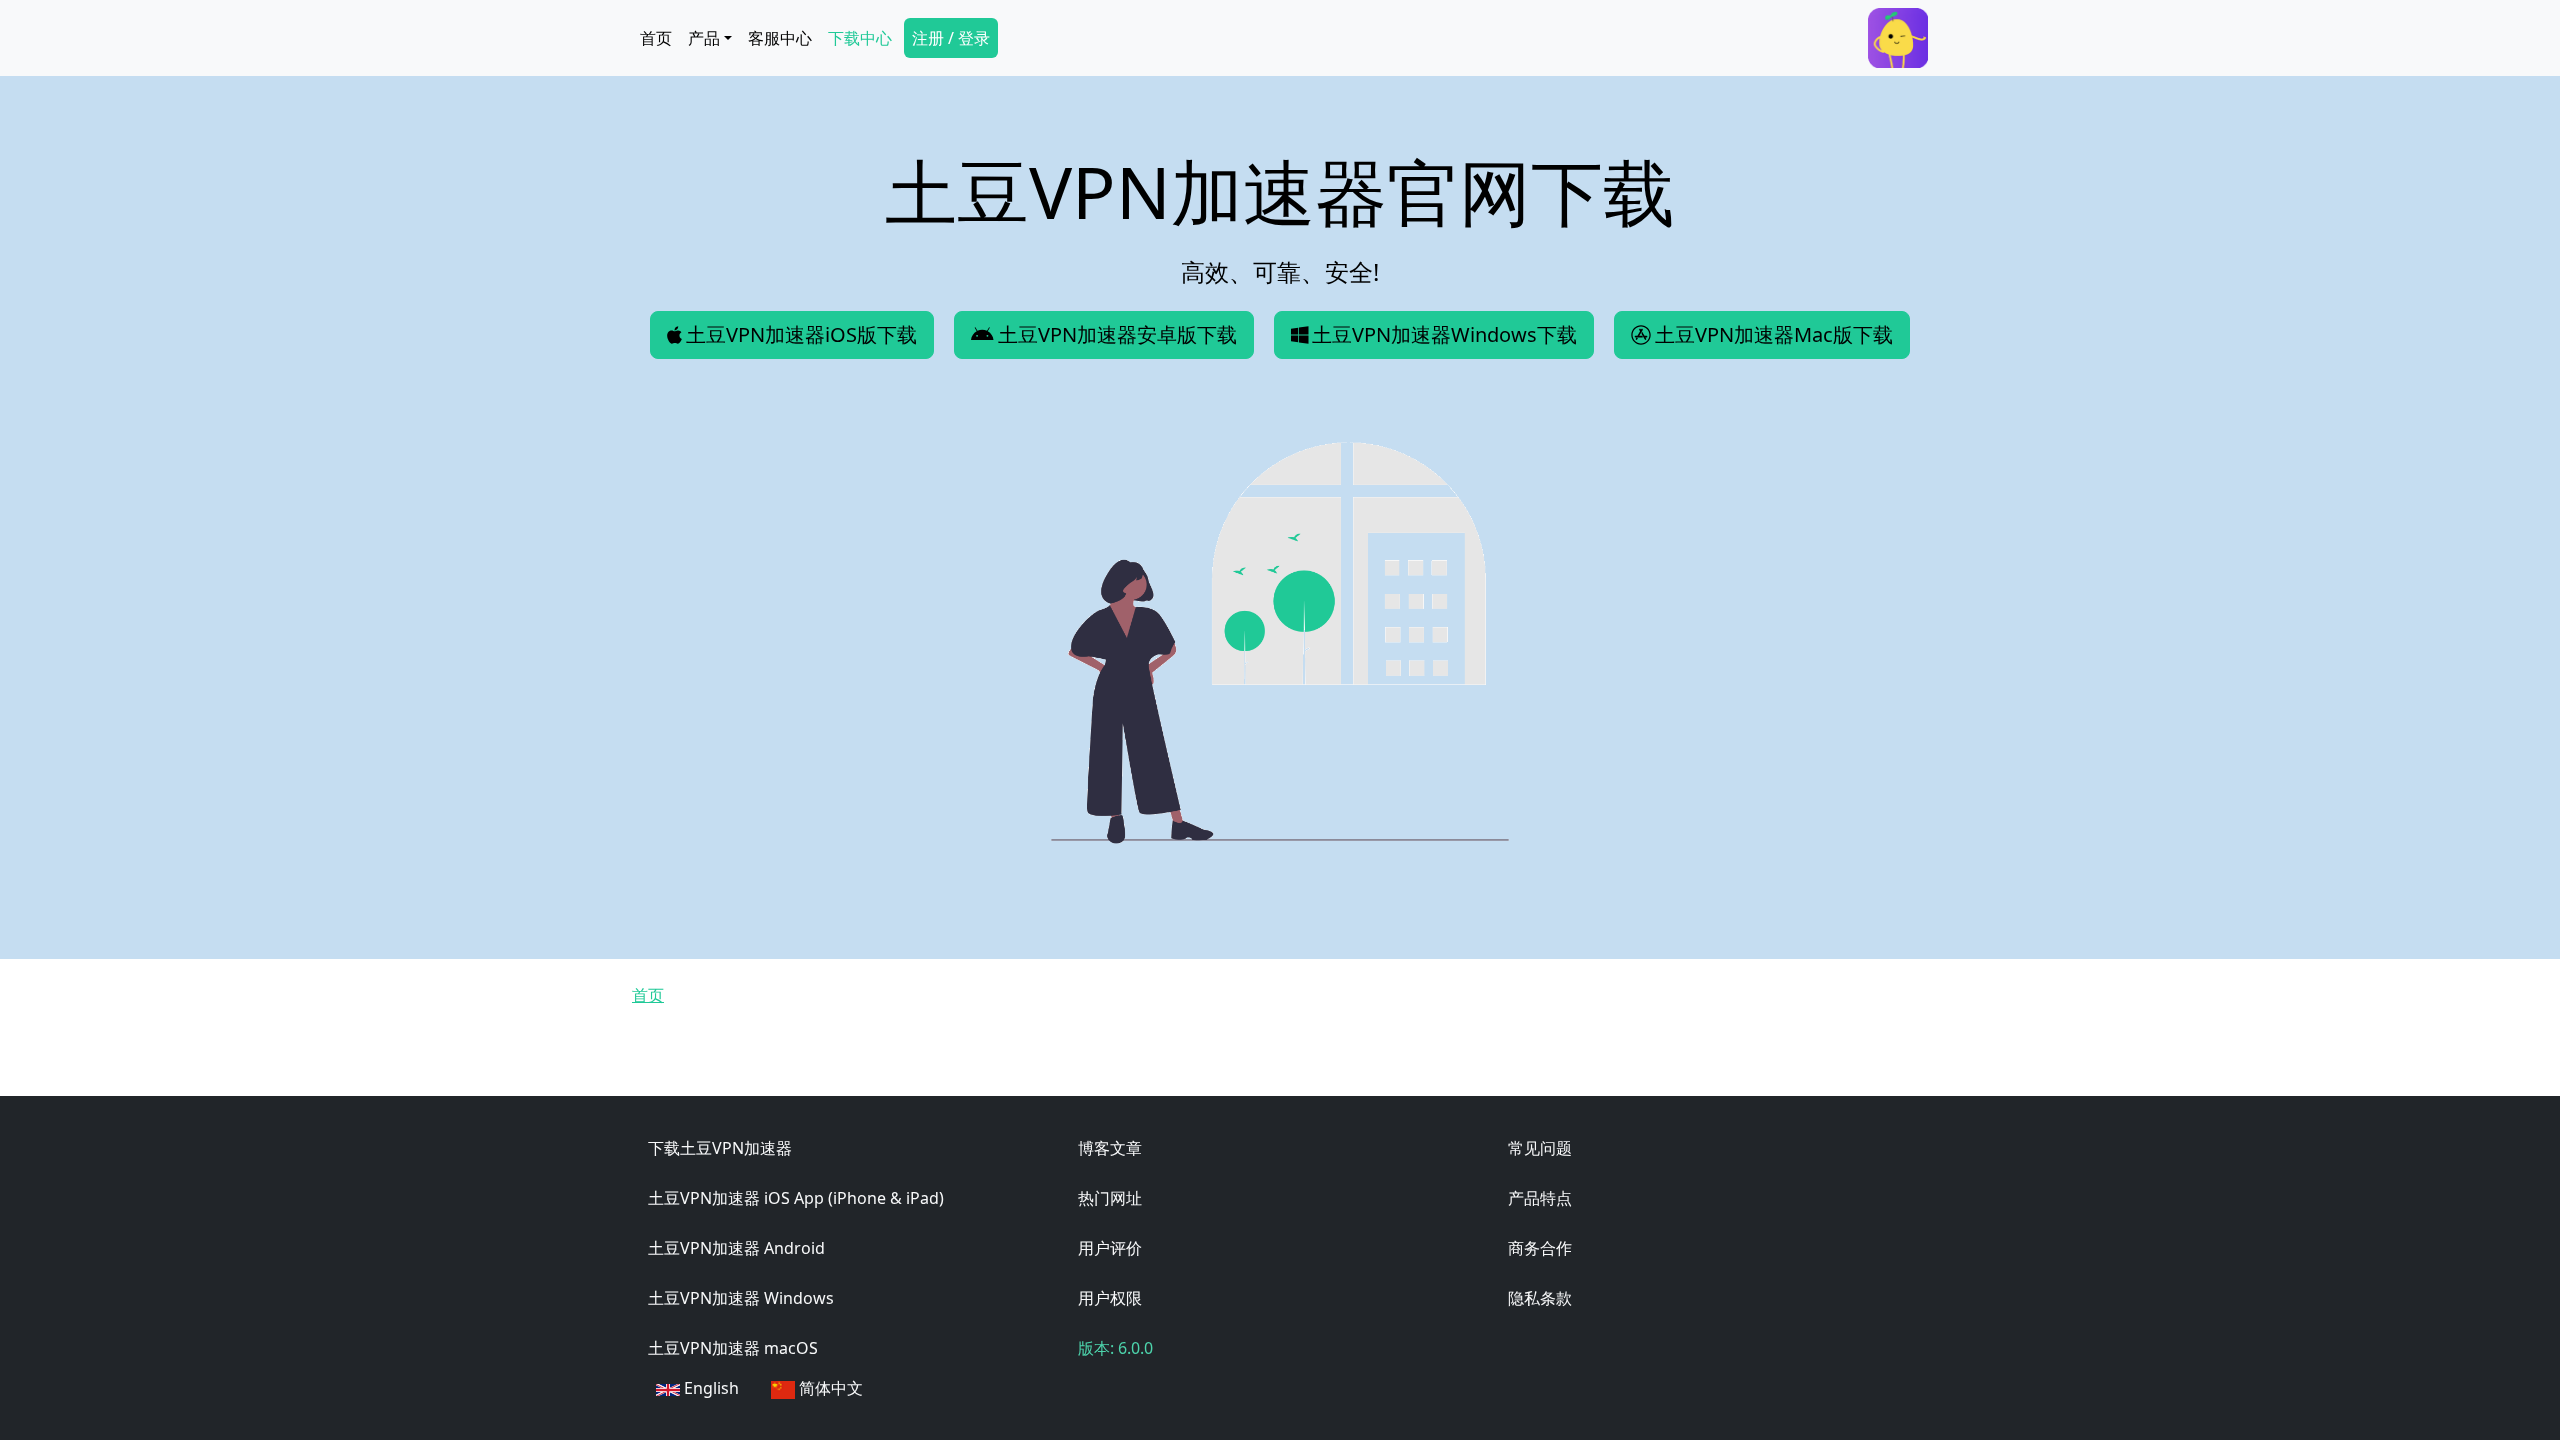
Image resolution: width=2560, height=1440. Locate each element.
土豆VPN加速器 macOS (733, 1348)
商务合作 (1540, 1248)
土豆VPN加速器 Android (736, 1248)
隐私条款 (1540, 1298)
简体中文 (829, 1388)
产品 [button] (704, 38)
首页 (656, 38)
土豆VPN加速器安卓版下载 (1117, 334)
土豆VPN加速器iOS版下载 (801, 334)
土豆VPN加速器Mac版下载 (1774, 334)
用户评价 (1110, 1248)
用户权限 (1110, 1298)
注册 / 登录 (951, 38)
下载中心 (860, 38)
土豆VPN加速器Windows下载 (1444, 334)
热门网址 (1110, 1198)
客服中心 (780, 38)
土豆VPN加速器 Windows (741, 1298)
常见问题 (1540, 1148)
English (709, 1388)
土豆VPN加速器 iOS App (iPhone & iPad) (796, 1198)
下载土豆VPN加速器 (720, 1148)
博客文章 (1110, 1148)
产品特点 (1540, 1198)
